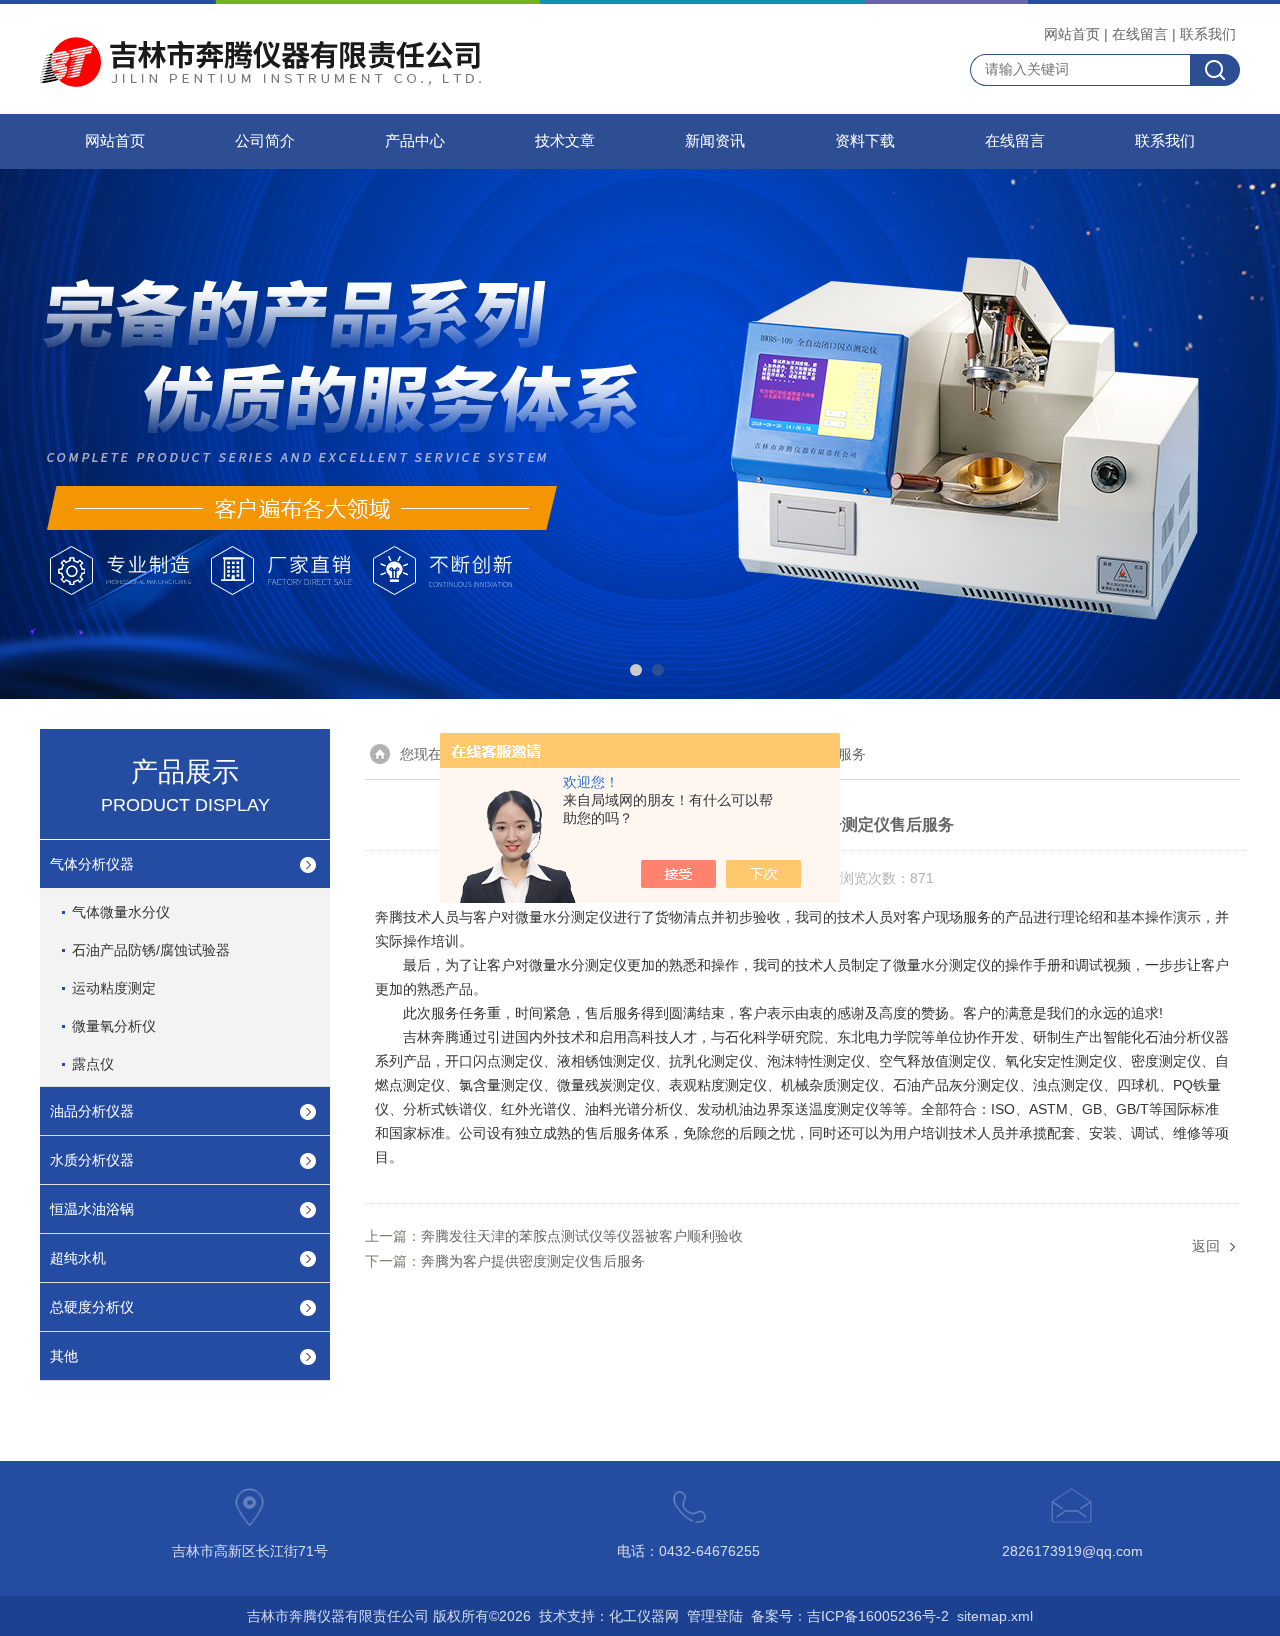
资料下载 (865, 141)
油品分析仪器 (92, 1111)
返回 (1206, 1246)
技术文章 (565, 141)
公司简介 (265, 141)
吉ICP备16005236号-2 (878, 1616)
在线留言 (1140, 34)
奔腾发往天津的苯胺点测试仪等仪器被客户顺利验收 (582, 1236)
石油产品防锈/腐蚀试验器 (151, 950)
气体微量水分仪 (121, 912)
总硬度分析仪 (92, 1307)
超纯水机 (78, 1258)
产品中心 (415, 141)
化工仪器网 (644, 1616)
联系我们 (1208, 34)
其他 (64, 1356)
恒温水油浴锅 (92, 1209)
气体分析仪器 (92, 864)
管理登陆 (715, 1616)
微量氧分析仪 (114, 1026)
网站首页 (1072, 34)
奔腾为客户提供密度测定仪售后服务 (533, 1261)
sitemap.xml (995, 1616)
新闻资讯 (715, 141)
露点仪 (93, 1064)
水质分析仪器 (92, 1160)
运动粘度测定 (114, 988)
